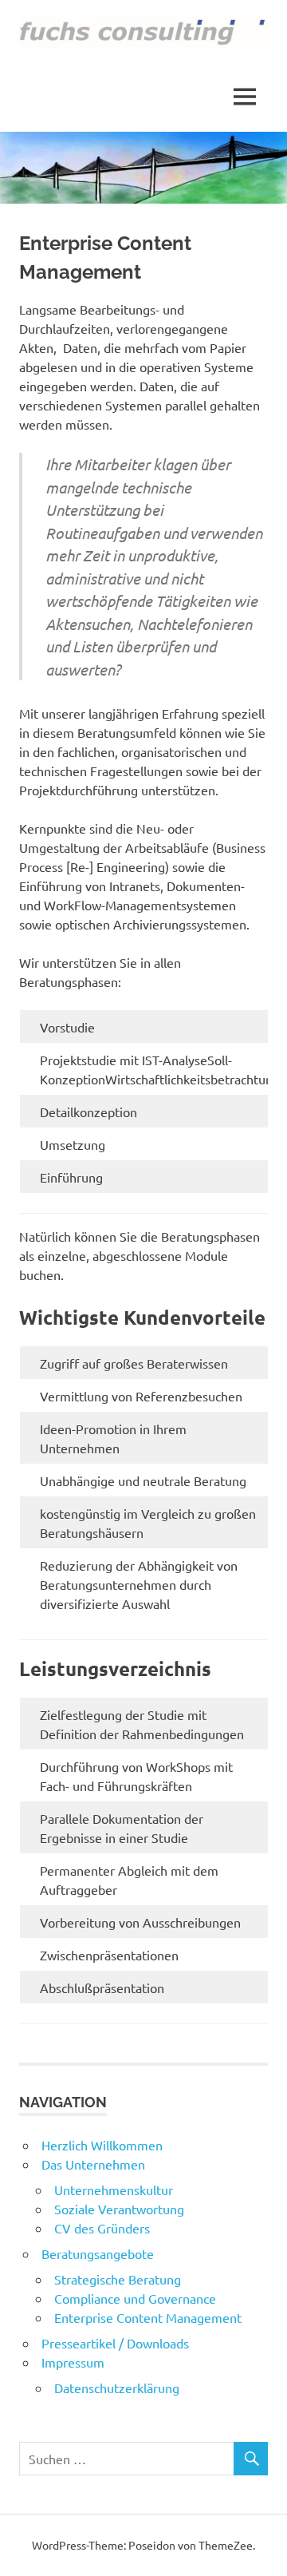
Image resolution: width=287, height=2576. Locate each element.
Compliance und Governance (135, 2298)
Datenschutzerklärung (117, 2388)
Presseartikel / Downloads (115, 2343)
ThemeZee (226, 2545)
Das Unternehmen (93, 2164)
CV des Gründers (102, 2228)
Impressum (73, 2362)
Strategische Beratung (118, 2279)
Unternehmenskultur (114, 2190)
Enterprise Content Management (148, 2317)
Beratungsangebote (98, 2253)
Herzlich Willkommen (102, 2145)
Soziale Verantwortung (119, 2209)
